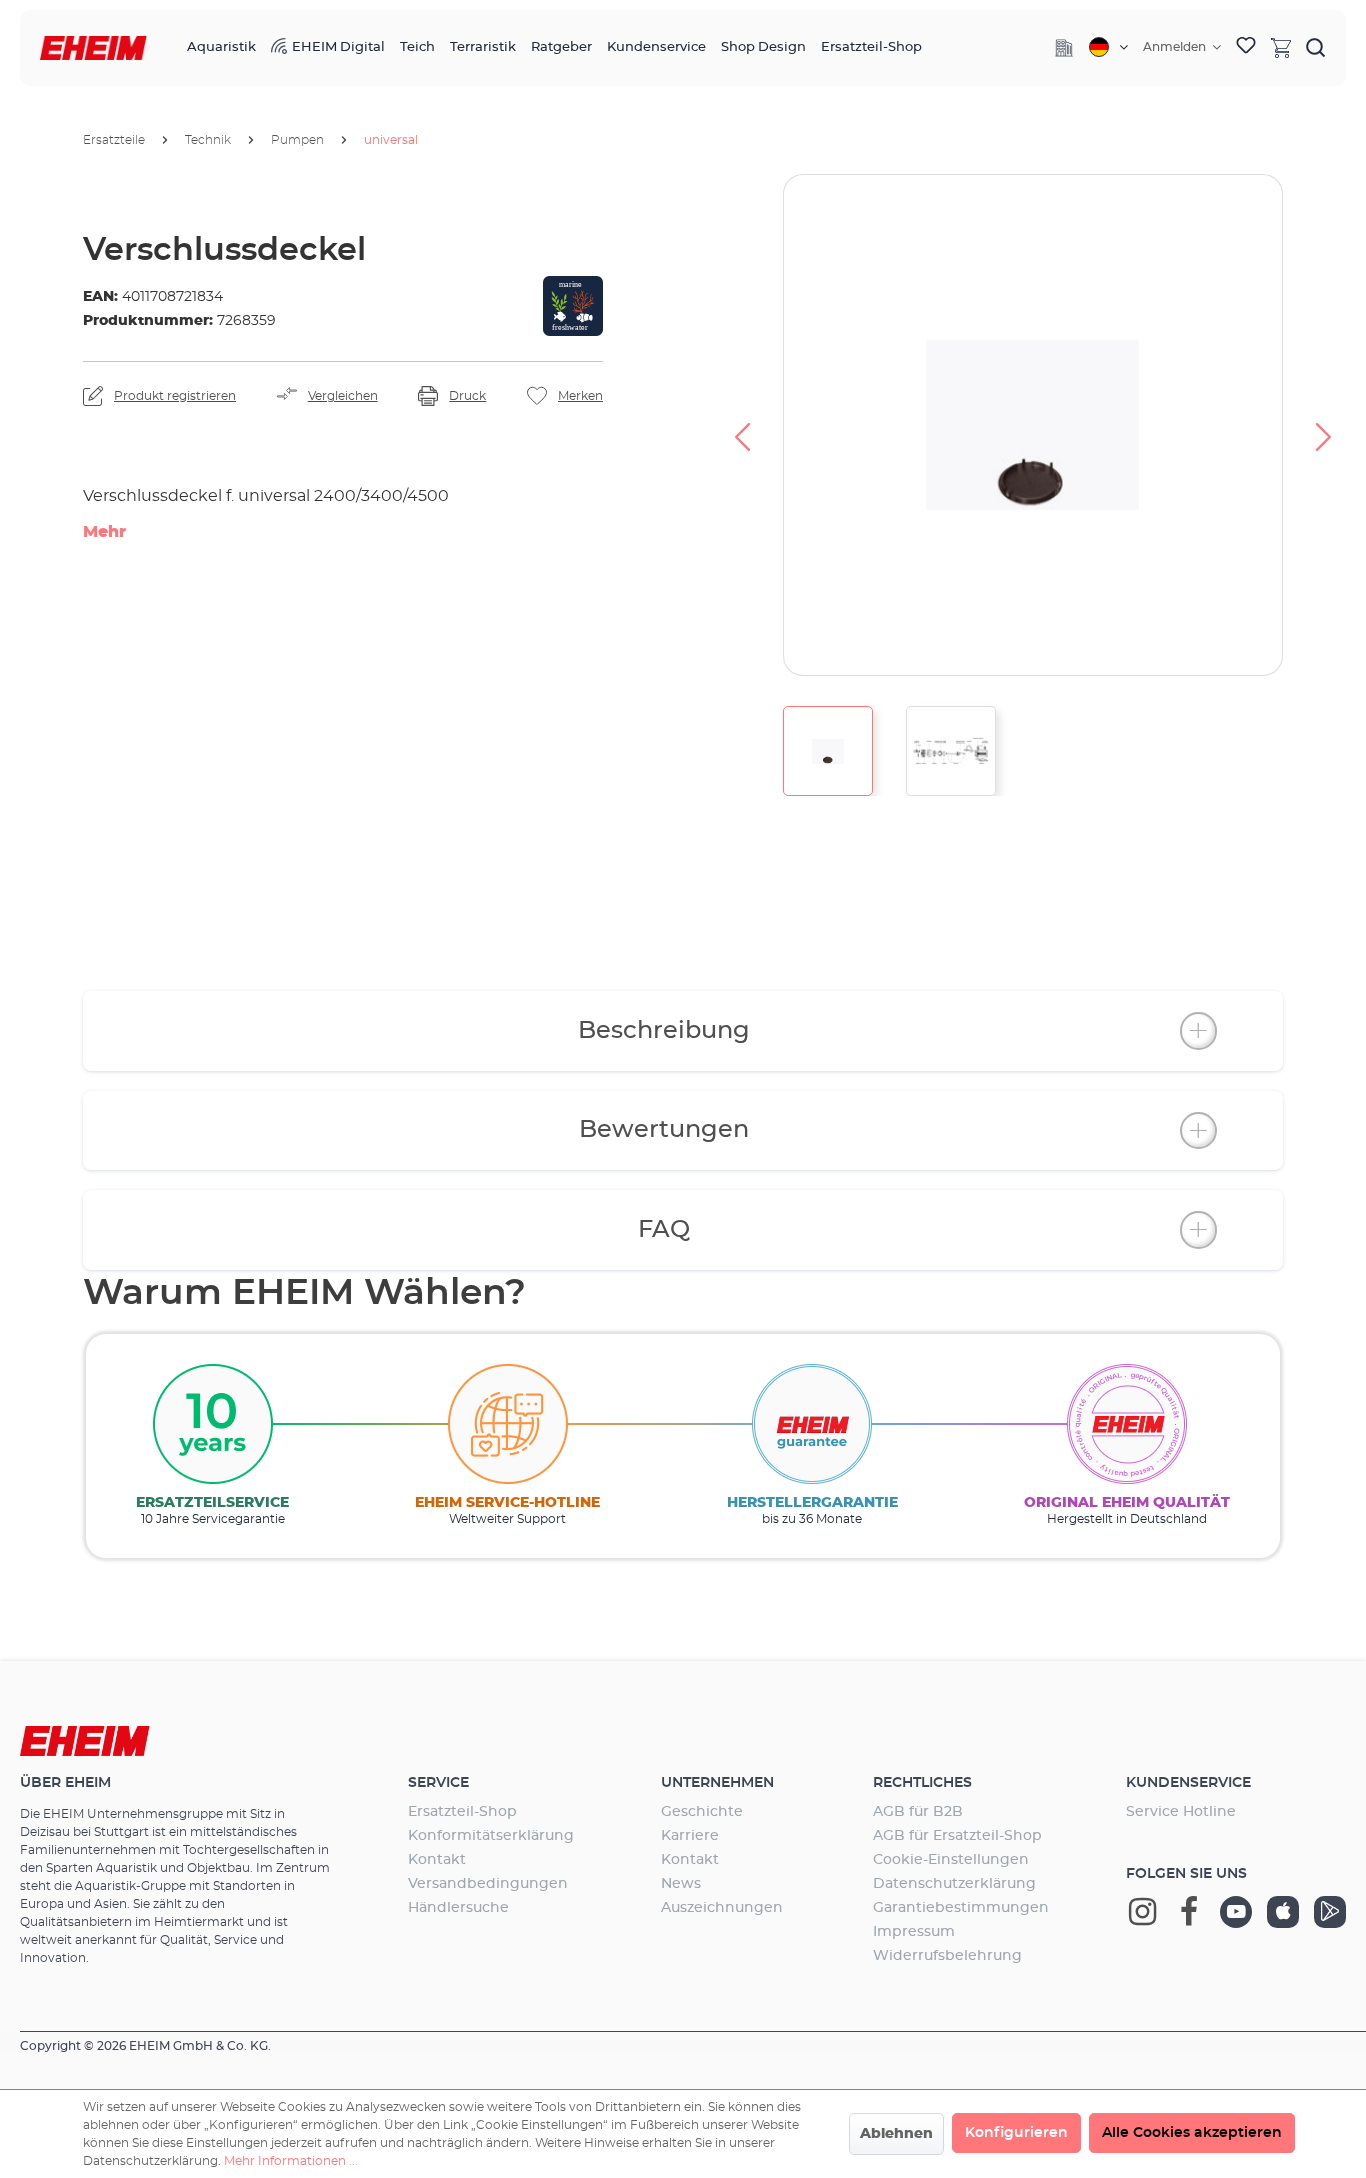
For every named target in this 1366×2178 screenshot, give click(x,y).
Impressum (914, 1932)
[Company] (1064, 48)
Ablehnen (896, 2134)
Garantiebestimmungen (961, 1908)
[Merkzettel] (1246, 48)
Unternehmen (717, 1783)
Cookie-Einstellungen (951, 1860)
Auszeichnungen (722, 1908)
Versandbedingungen (488, 1884)
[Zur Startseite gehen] (93, 48)
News (681, 1884)
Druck (467, 396)
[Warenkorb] (1281, 47)
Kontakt (437, 1860)
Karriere (690, 1836)
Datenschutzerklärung (954, 1884)
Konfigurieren (1016, 2133)
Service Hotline (1181, 1812)
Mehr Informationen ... (291, 2161)
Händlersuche (458, 1908)
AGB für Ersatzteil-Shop (957, 1836)
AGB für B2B (918, 1812)
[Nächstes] (1324, 425)
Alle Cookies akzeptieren (1192, 2133)
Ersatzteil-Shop (462, 1812)
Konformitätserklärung (491, 1836)
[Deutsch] (1108, 47)
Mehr (104, 532)
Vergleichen (343, 396)
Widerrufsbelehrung (947, 1956)
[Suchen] (1316, 47)
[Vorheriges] (742, 425)
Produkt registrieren (175, 396)
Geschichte (702, 1812)
